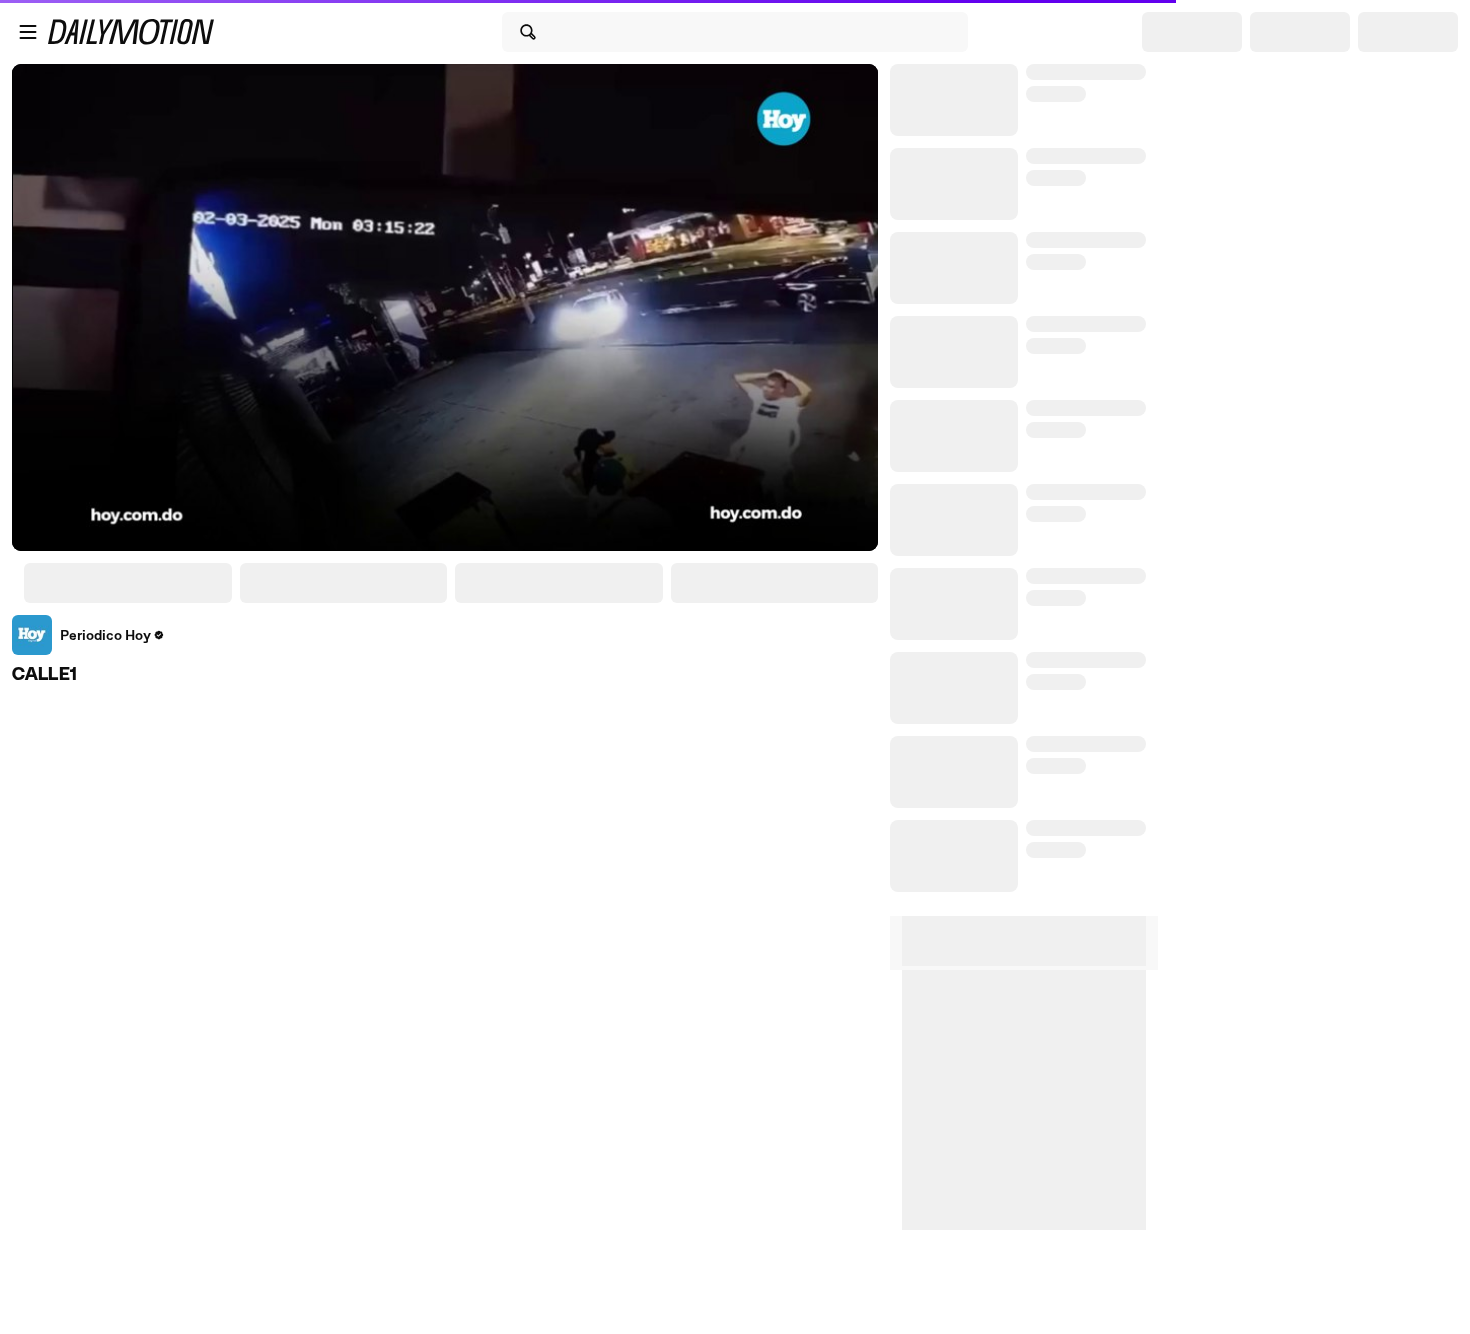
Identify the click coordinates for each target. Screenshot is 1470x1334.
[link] (88, 635)
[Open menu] (28, 32)
